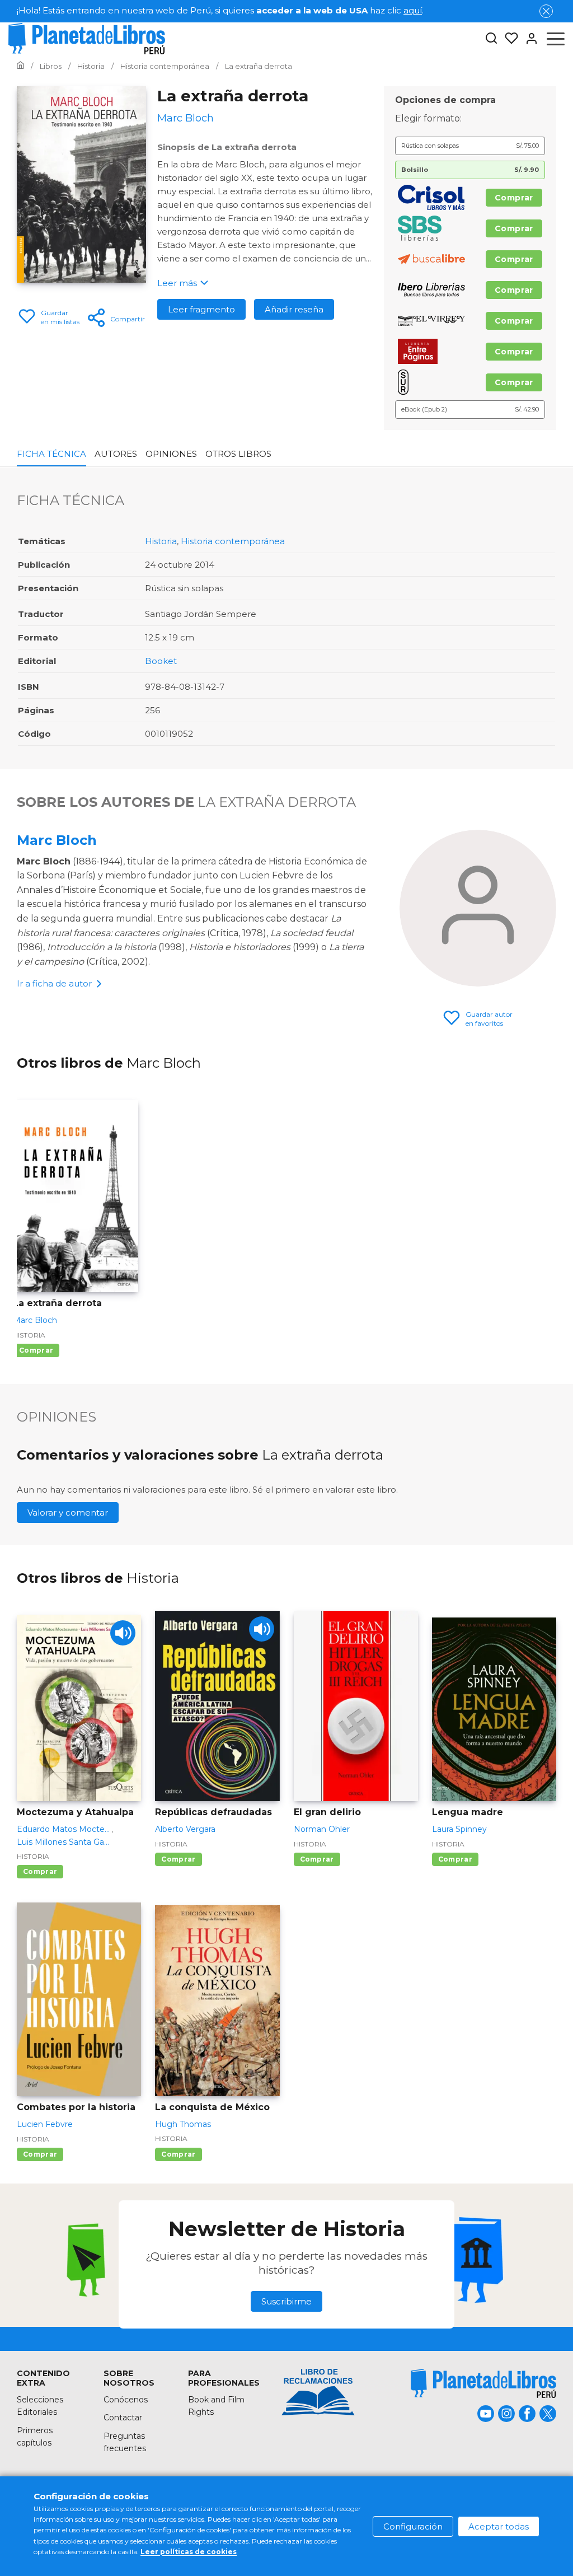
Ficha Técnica (51, 454)
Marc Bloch (57, 840)
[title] (318, 2421)
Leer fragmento (201, 309)
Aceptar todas (499, 2526)
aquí (413, 10)
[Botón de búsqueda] (491, 39)
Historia (161, 541)
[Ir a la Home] (20, 66)
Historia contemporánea (233, 541)
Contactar (123, 2418)
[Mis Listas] (508, 39)
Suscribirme (286, 2301)
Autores (116, 454)
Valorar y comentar (68, 1513)
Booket (161, 661)
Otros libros (238, 454)
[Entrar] (528, 39)
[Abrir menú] (556, 39)
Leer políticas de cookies (189, 2552)
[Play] (123, 1633)
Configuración (413, 2526)
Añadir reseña (294, 309)
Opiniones (171, 454)
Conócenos (126, 2400)
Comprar (514, 198)
